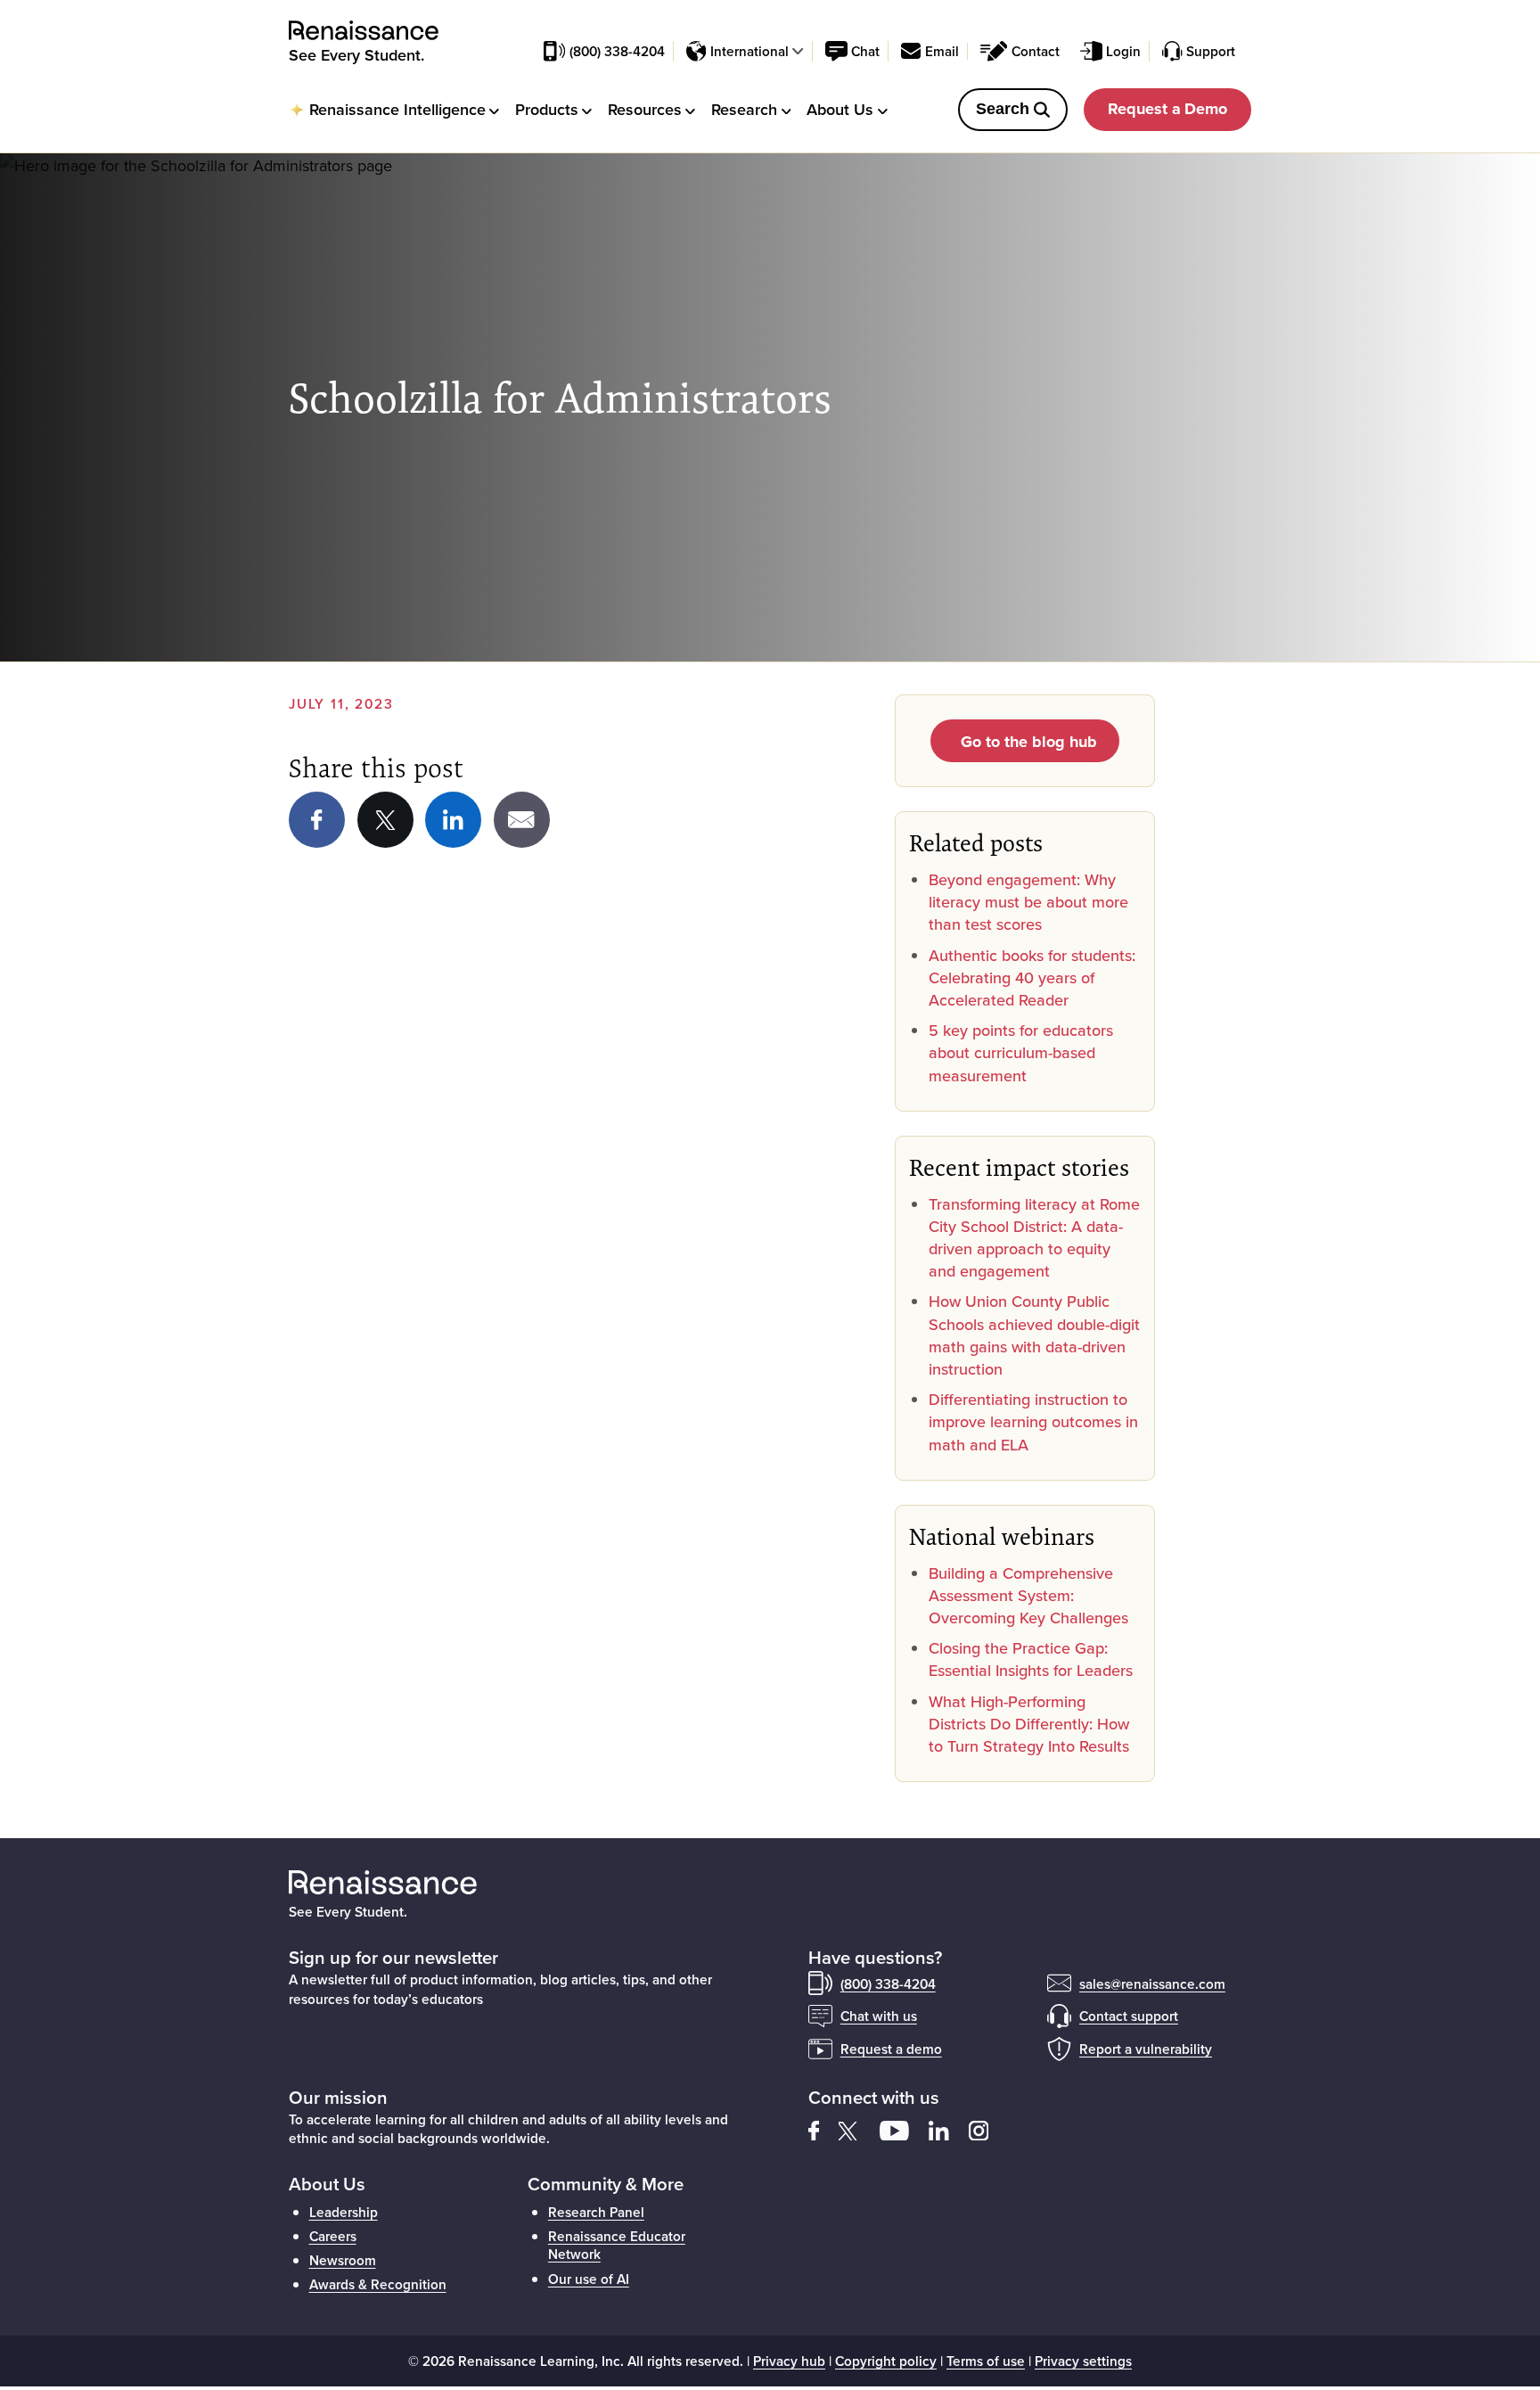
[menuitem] (394, 109)
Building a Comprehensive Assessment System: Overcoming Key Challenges (1028, 1595)
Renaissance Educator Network (617, 2245)
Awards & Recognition (378, 2284)
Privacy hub (789, 2361)
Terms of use (986, 2361)
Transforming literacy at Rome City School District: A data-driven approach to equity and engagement (1034, 1238)
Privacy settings (1083, 2361)
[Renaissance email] (522, 820)
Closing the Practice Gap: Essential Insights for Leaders (1031, 1659)
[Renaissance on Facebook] (317, 820)
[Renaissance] (373, 31)
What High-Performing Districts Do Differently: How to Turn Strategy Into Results (1029, 1724)
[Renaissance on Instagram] (987, 2129)
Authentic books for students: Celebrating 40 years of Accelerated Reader (1032, 977)
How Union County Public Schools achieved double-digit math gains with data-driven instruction (1034, 1335)
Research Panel (596, 2212)
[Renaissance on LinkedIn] (453, 820)
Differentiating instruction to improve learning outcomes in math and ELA (1033, 1421)
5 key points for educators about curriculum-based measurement (1021, 1052)
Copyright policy (886, 2361)
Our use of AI (589, 2279)
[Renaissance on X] (859, 2129)
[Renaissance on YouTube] (904, 2129)
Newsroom (343, 2260)
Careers (333, 2236)
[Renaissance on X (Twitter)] (385, 820)
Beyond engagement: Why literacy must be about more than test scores (1028, 902)
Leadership (344, 2212)
